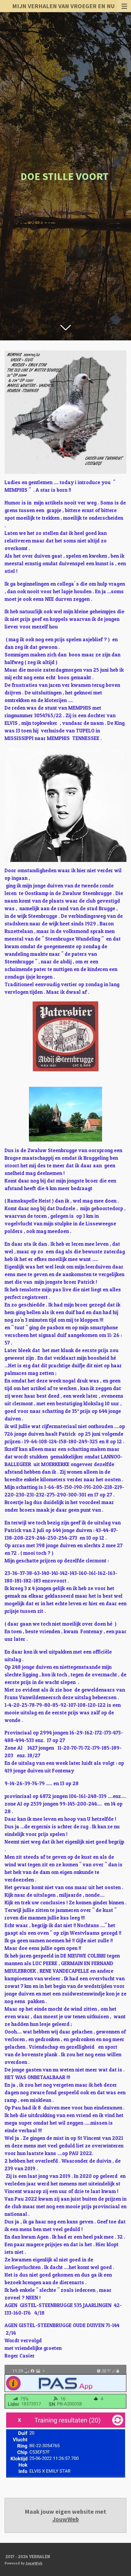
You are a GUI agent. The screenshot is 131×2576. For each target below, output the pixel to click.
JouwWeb (66, 2519)
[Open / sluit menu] (124, 6)
